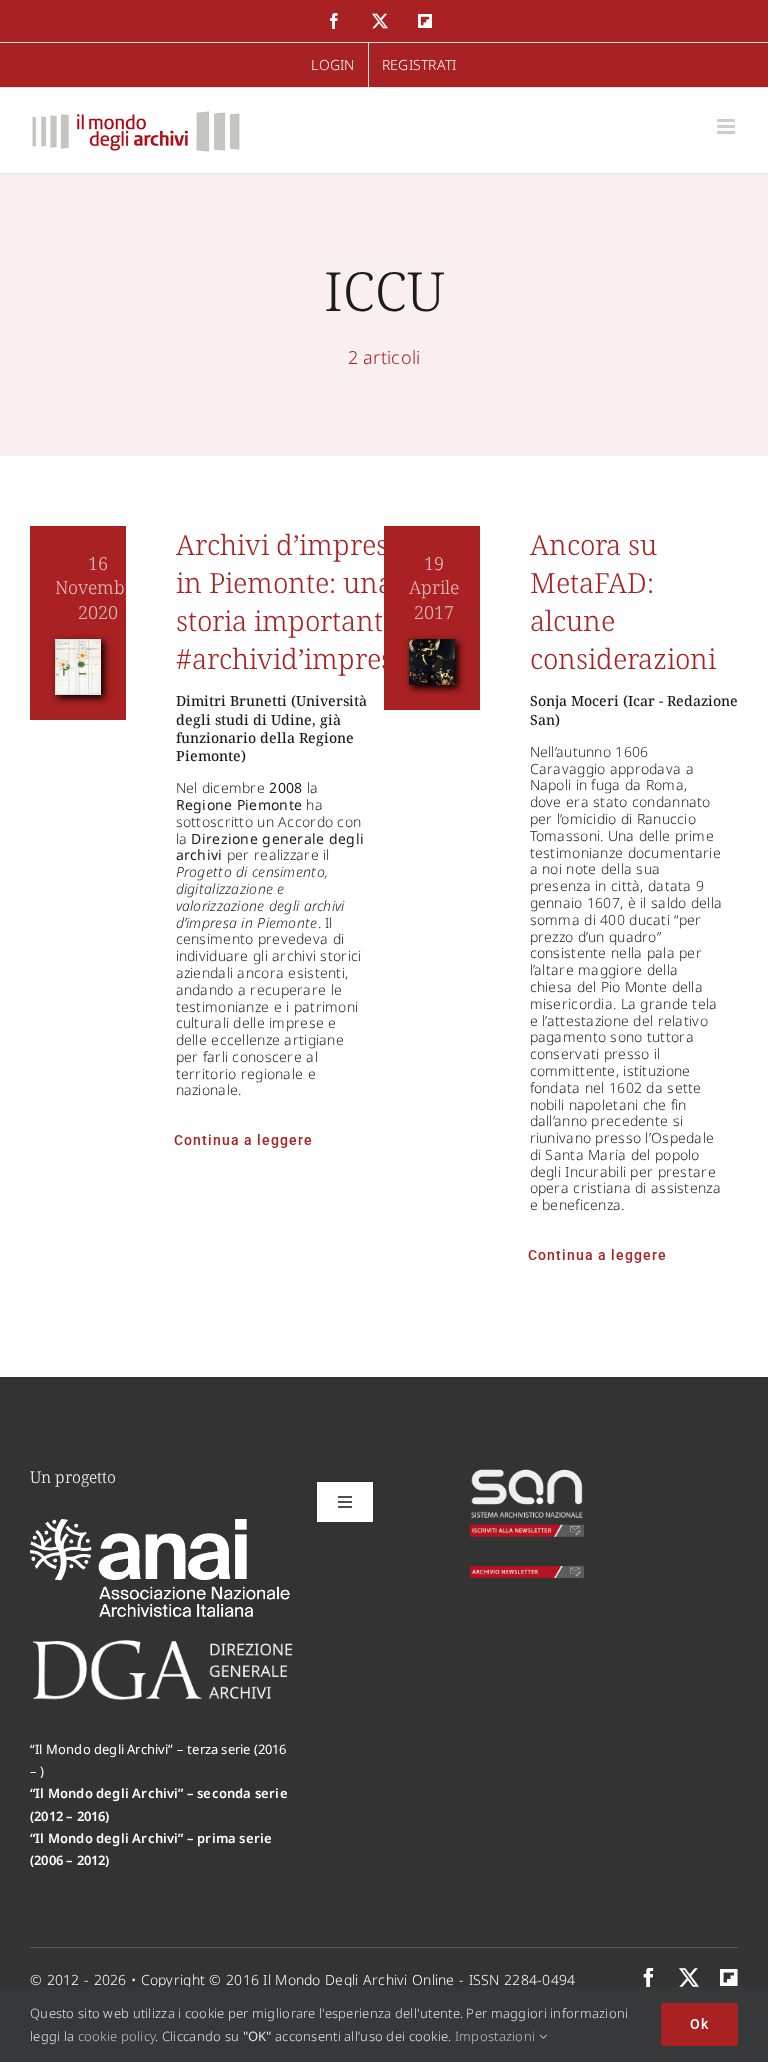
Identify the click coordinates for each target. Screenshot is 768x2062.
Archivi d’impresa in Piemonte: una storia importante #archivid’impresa (292, 601)
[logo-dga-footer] (162, 1646)
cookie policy (117, 2036)
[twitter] (689, 1978)
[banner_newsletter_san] (527, 1476)
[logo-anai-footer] (162, 1528)
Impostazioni (497, 2036)
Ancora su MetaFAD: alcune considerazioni (623, 601)
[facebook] (649, 1978)
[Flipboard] (729, 1978)
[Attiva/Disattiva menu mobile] (727, 126)
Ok (699, 2024)
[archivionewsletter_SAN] (527, 1575)
